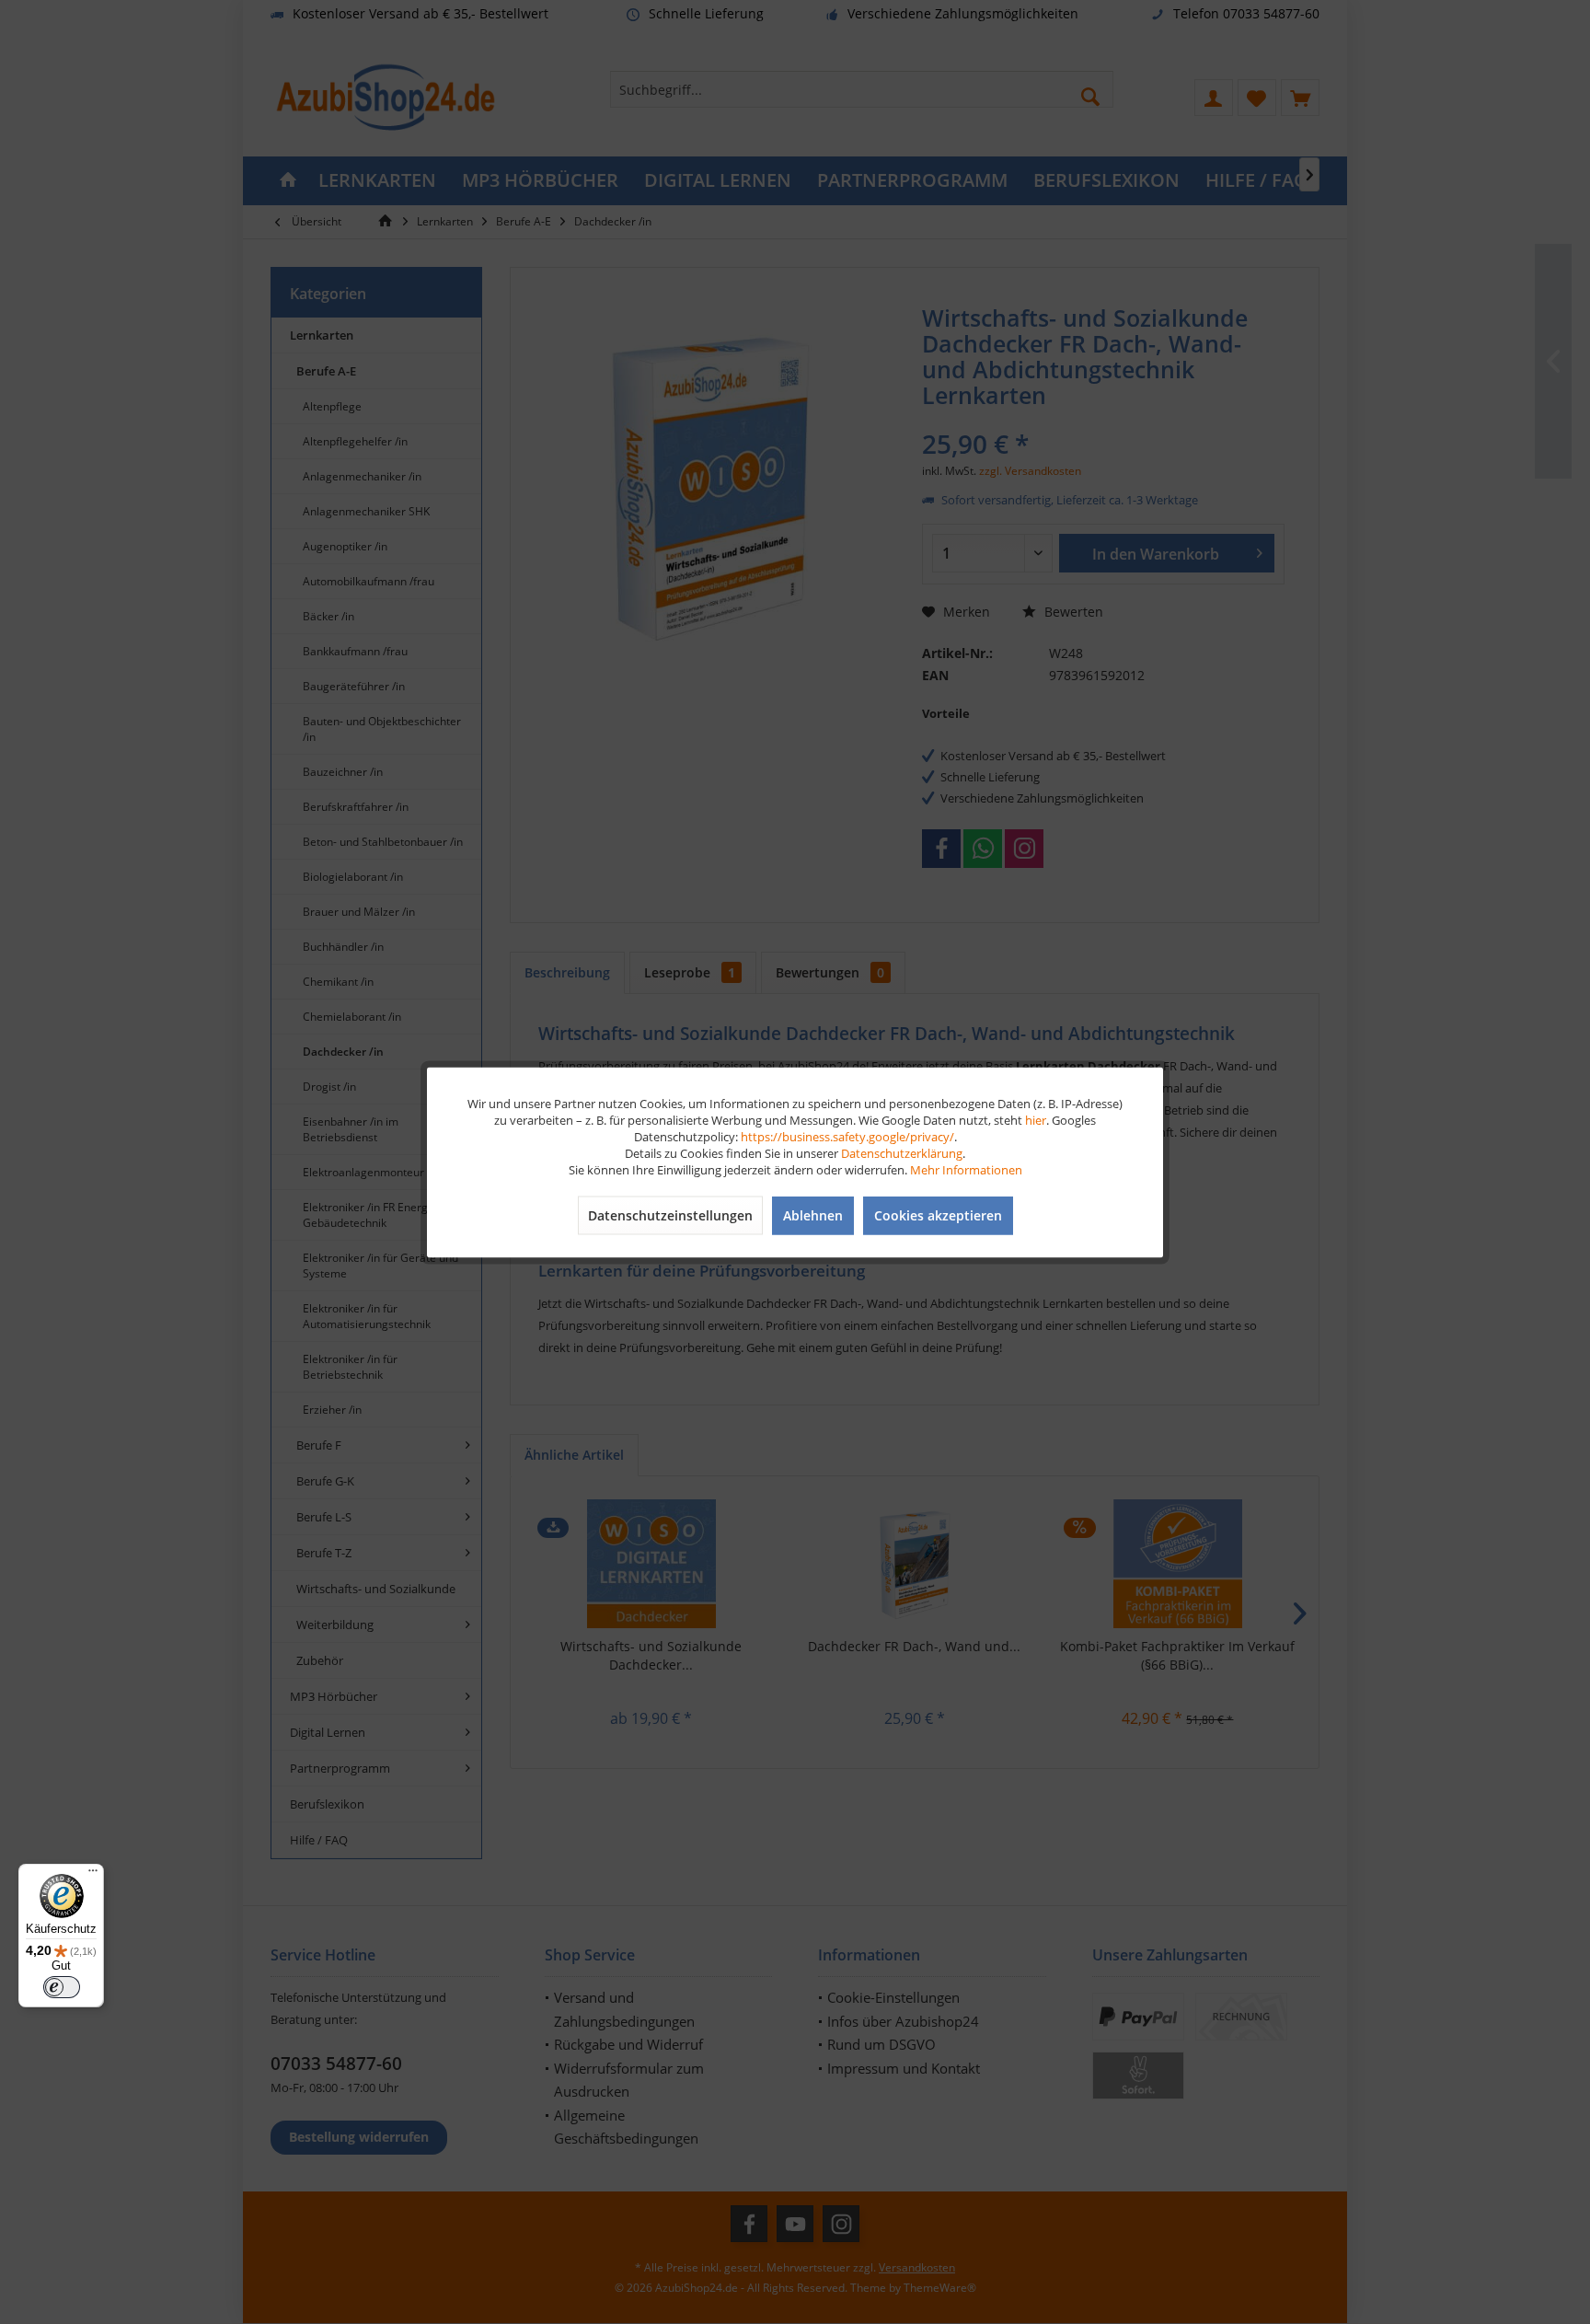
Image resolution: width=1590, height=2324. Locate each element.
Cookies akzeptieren (938, 1214)
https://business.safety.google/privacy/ (847, 1136)
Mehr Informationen (966, 1169)
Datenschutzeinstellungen (670, 1214)
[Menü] (93, 1875)
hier (1036, 1119)
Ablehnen (813, 1214)
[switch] (62, 1987)
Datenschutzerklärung (902, 1152)
